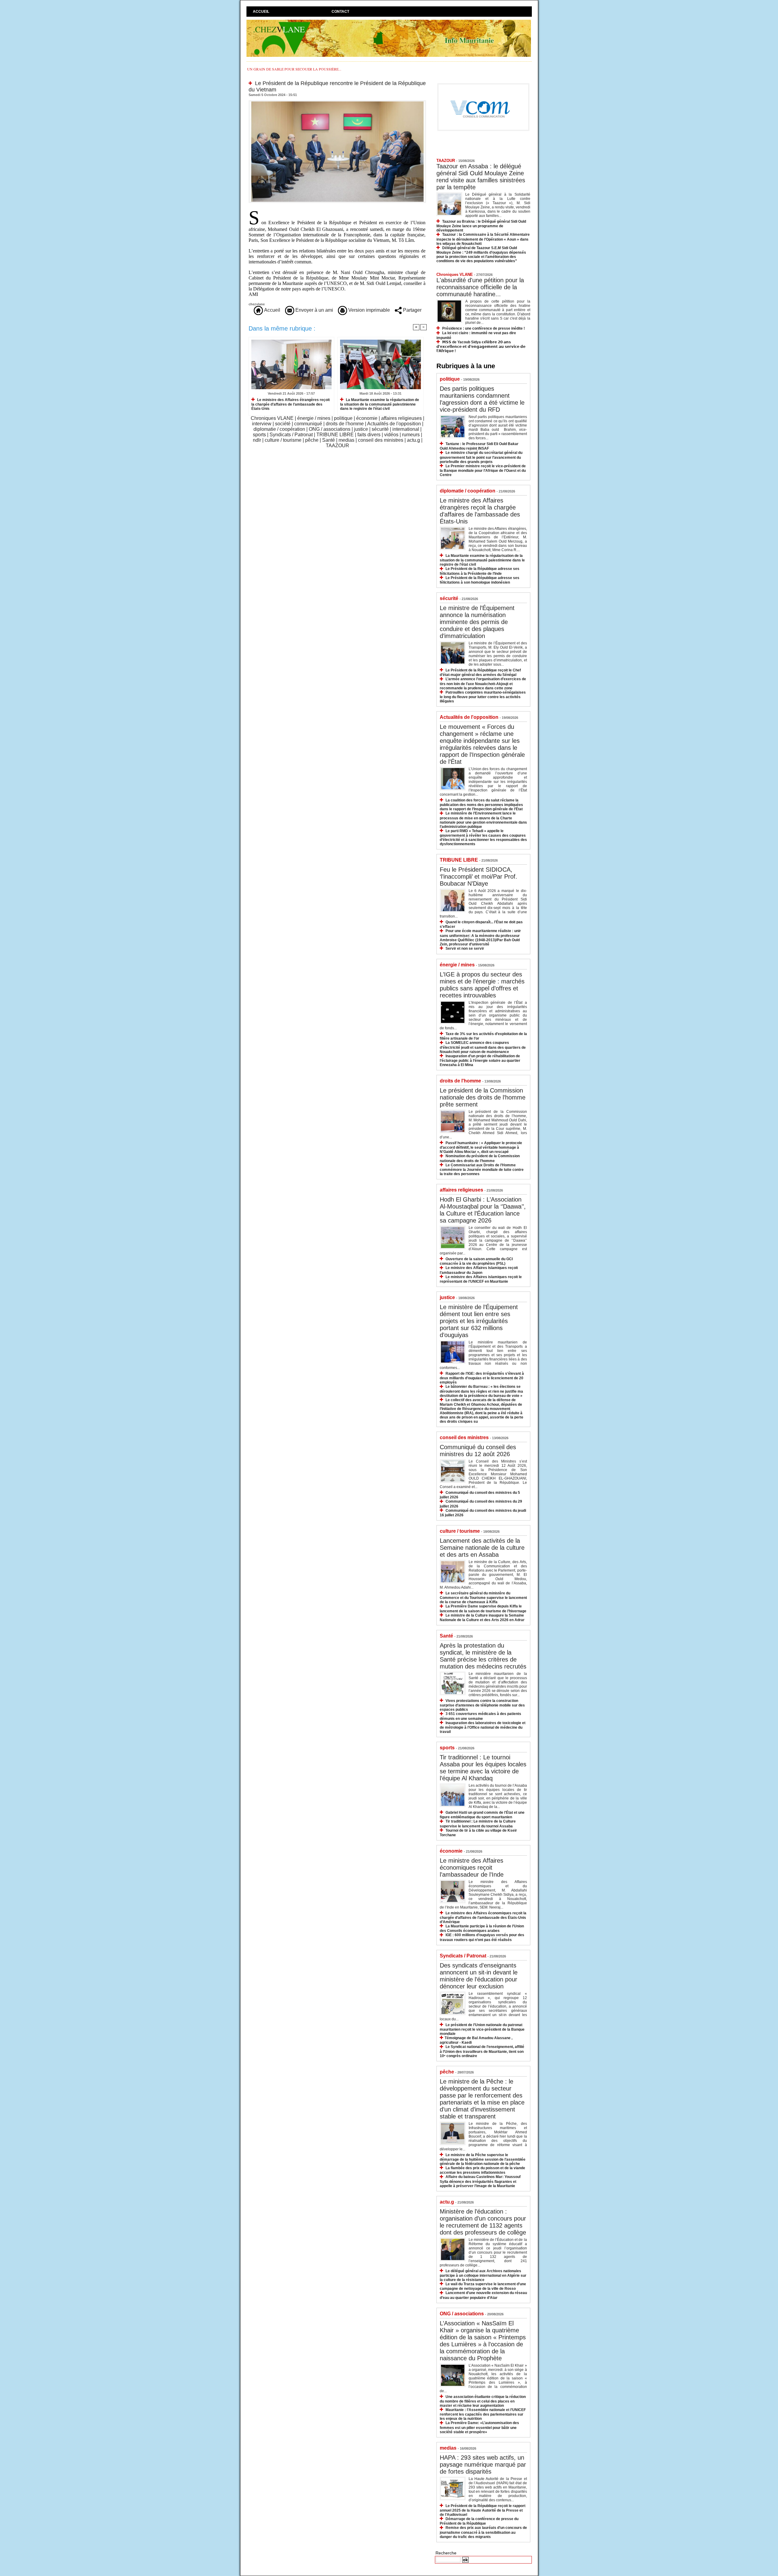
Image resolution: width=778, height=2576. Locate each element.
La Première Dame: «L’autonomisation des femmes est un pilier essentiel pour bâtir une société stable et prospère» (479, 2427)
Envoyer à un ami (314, 310)
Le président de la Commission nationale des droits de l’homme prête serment (483, 1097)
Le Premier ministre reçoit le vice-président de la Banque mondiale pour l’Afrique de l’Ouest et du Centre (483, 470)
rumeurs (411, 435)
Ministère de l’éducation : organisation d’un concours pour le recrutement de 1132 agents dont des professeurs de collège (483, 2222)
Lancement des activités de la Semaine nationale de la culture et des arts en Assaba (482, 1548)
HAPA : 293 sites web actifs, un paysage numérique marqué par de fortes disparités (483, 2465)
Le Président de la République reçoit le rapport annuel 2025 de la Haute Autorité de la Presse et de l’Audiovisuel (483, 2510)
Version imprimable (368, 310)
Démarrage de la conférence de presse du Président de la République (479, 2521)
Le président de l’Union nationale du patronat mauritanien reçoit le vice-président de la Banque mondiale (482, 2029)
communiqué (308, 424)
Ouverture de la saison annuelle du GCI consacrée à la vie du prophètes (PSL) (476, 1261)
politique (343, 418)
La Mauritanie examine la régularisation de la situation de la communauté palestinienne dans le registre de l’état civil (380, 404)
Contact (340, 12)
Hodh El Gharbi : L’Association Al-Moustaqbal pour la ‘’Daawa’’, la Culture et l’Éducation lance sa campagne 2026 (483, 1210)
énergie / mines (314, 418)
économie (367, 418)
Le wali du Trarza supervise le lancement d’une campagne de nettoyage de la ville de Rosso (483, 2286)
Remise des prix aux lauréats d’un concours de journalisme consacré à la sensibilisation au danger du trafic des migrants (483, 2532)
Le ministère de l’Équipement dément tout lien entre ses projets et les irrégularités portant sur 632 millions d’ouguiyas (479, 1321)
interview (262, 424)
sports (259, 435)
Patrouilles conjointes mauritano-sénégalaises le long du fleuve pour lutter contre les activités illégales (483, 697)
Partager (412, 310)
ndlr (257, 440)
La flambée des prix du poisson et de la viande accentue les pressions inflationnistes (482, 2170)
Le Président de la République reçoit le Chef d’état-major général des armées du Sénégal (480, 672)
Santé (329, 440)
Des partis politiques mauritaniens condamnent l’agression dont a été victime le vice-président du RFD (482, 399)
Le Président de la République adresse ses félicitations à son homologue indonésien (480, 580)
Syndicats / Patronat (291, 435)
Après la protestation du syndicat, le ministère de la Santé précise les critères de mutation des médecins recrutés (483, 1656)
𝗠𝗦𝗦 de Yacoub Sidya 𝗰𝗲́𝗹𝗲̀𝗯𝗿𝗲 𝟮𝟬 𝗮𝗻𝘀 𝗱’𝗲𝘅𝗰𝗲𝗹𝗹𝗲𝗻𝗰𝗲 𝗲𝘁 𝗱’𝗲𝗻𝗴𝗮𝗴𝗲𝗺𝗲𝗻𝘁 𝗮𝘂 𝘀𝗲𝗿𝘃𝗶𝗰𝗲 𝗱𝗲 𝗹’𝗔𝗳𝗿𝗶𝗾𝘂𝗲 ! (481, 346)
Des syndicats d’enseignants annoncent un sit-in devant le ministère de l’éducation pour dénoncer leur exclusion (479, 1976)
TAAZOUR (337, 446)
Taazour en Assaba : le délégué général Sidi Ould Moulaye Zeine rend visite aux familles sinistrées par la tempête (481, 177)
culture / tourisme (283, 440)
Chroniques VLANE (272, 418)
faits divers (369, 435)
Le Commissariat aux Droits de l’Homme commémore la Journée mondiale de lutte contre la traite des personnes (482, 1170)
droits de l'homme (345, 424)
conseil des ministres (381, 440)
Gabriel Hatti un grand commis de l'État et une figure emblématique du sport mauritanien (482, 1815)
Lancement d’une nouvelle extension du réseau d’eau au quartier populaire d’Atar (483, 2295)
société (283, 424)
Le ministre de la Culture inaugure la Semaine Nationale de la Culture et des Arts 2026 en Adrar (482, 1618)
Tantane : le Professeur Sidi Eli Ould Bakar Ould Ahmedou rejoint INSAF (479, 446)
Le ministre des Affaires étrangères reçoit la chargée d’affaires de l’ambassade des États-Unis (291, 404)
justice (361, 429)
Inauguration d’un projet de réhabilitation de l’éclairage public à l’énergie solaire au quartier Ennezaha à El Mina (480, 1060)
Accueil (261, 12)
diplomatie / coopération (279, 429)
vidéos (391, 435)
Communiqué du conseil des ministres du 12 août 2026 (478, 1451)
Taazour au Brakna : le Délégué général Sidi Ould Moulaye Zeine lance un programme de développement (481, 226)
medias (346, 440)
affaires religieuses (401, 418)
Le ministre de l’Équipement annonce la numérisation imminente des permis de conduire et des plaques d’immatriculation (477, 622)
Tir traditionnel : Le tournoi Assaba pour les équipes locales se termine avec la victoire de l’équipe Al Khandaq (483, 1768)
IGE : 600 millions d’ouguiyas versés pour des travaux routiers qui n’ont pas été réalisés (482, 1937)
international (406, 429)
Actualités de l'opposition (394, 424)
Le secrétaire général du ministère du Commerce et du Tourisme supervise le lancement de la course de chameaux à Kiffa (483, 1598)
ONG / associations (330, 429)
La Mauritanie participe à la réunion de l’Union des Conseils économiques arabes (482, 1928)
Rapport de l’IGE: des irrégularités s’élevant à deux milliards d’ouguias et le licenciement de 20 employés (482, 1378)
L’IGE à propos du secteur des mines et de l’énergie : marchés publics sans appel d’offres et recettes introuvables (482, 985)
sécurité (380, 429)
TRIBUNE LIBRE (335, 435)
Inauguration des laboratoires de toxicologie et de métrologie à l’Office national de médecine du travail (483, 1727)
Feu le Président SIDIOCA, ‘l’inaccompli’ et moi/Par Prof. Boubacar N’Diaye (479, 876)
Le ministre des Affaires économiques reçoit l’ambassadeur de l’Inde (472, 1868)
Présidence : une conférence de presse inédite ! (484, 328)
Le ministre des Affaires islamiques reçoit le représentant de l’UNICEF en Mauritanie (481, 1279)
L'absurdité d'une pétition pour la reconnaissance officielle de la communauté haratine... (480, 287)
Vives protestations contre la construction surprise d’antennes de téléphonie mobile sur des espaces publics (482, 1705)
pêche (312, 440)
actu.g (413, 440)
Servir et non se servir (465, 948)
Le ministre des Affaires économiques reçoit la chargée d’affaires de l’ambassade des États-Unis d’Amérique (483, 1917)
